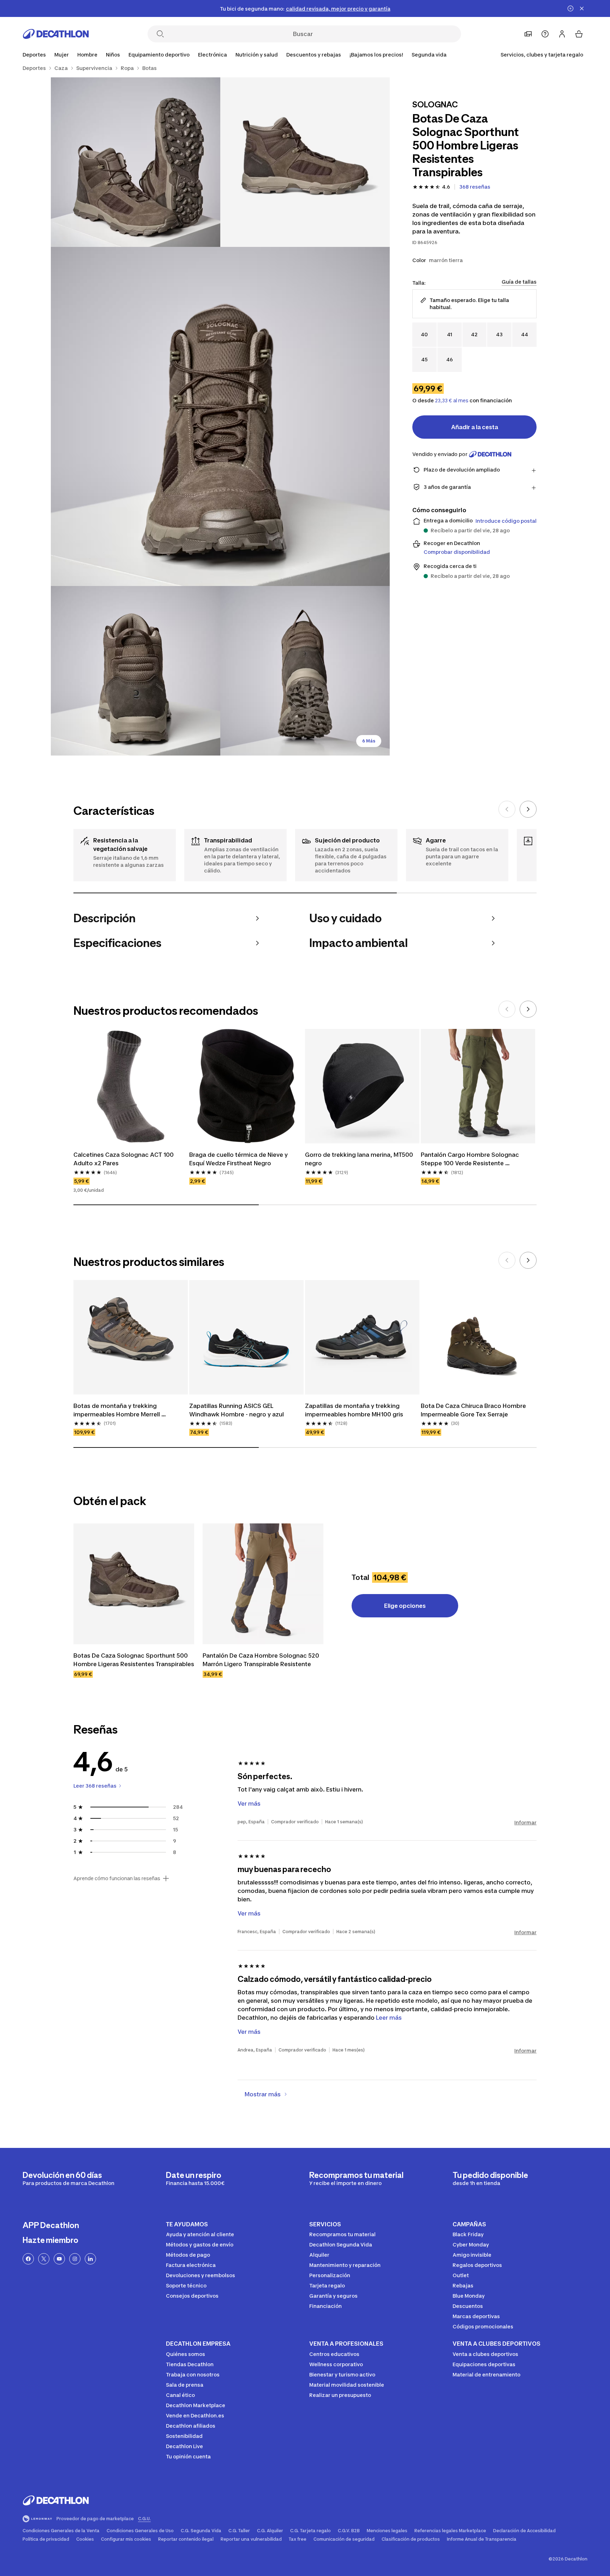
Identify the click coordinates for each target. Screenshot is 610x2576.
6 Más (369, 741)
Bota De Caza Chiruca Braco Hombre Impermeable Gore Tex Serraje (474, 1410)
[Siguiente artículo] (528, 809)
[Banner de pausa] (570, 8)
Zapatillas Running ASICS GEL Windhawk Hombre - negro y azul (237, 1410)
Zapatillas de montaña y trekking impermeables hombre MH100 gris (354, 1410)
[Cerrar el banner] (582, 8)
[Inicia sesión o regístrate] (562, 34)
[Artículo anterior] (507, 809)
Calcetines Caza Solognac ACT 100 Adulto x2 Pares (124, 1159)
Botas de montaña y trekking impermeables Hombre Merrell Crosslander (117, 1410)
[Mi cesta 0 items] (579, 34)
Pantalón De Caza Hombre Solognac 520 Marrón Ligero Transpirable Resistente (262, 1660)
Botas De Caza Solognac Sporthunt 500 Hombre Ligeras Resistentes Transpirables (134, 1660)
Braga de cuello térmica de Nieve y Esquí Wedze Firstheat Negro (239, 1159)
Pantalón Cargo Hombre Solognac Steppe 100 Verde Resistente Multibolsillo (471, 1159)
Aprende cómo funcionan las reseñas (117, 1878)
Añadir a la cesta (475, 427)
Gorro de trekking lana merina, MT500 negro (360, 1159)
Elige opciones (405, 1606)
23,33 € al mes (452, 401)
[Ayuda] (545, 34)
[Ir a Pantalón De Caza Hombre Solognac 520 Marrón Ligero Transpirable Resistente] (263, 1584)
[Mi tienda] (528, 34)
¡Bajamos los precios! (376, 55)
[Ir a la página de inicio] (56, 34)
